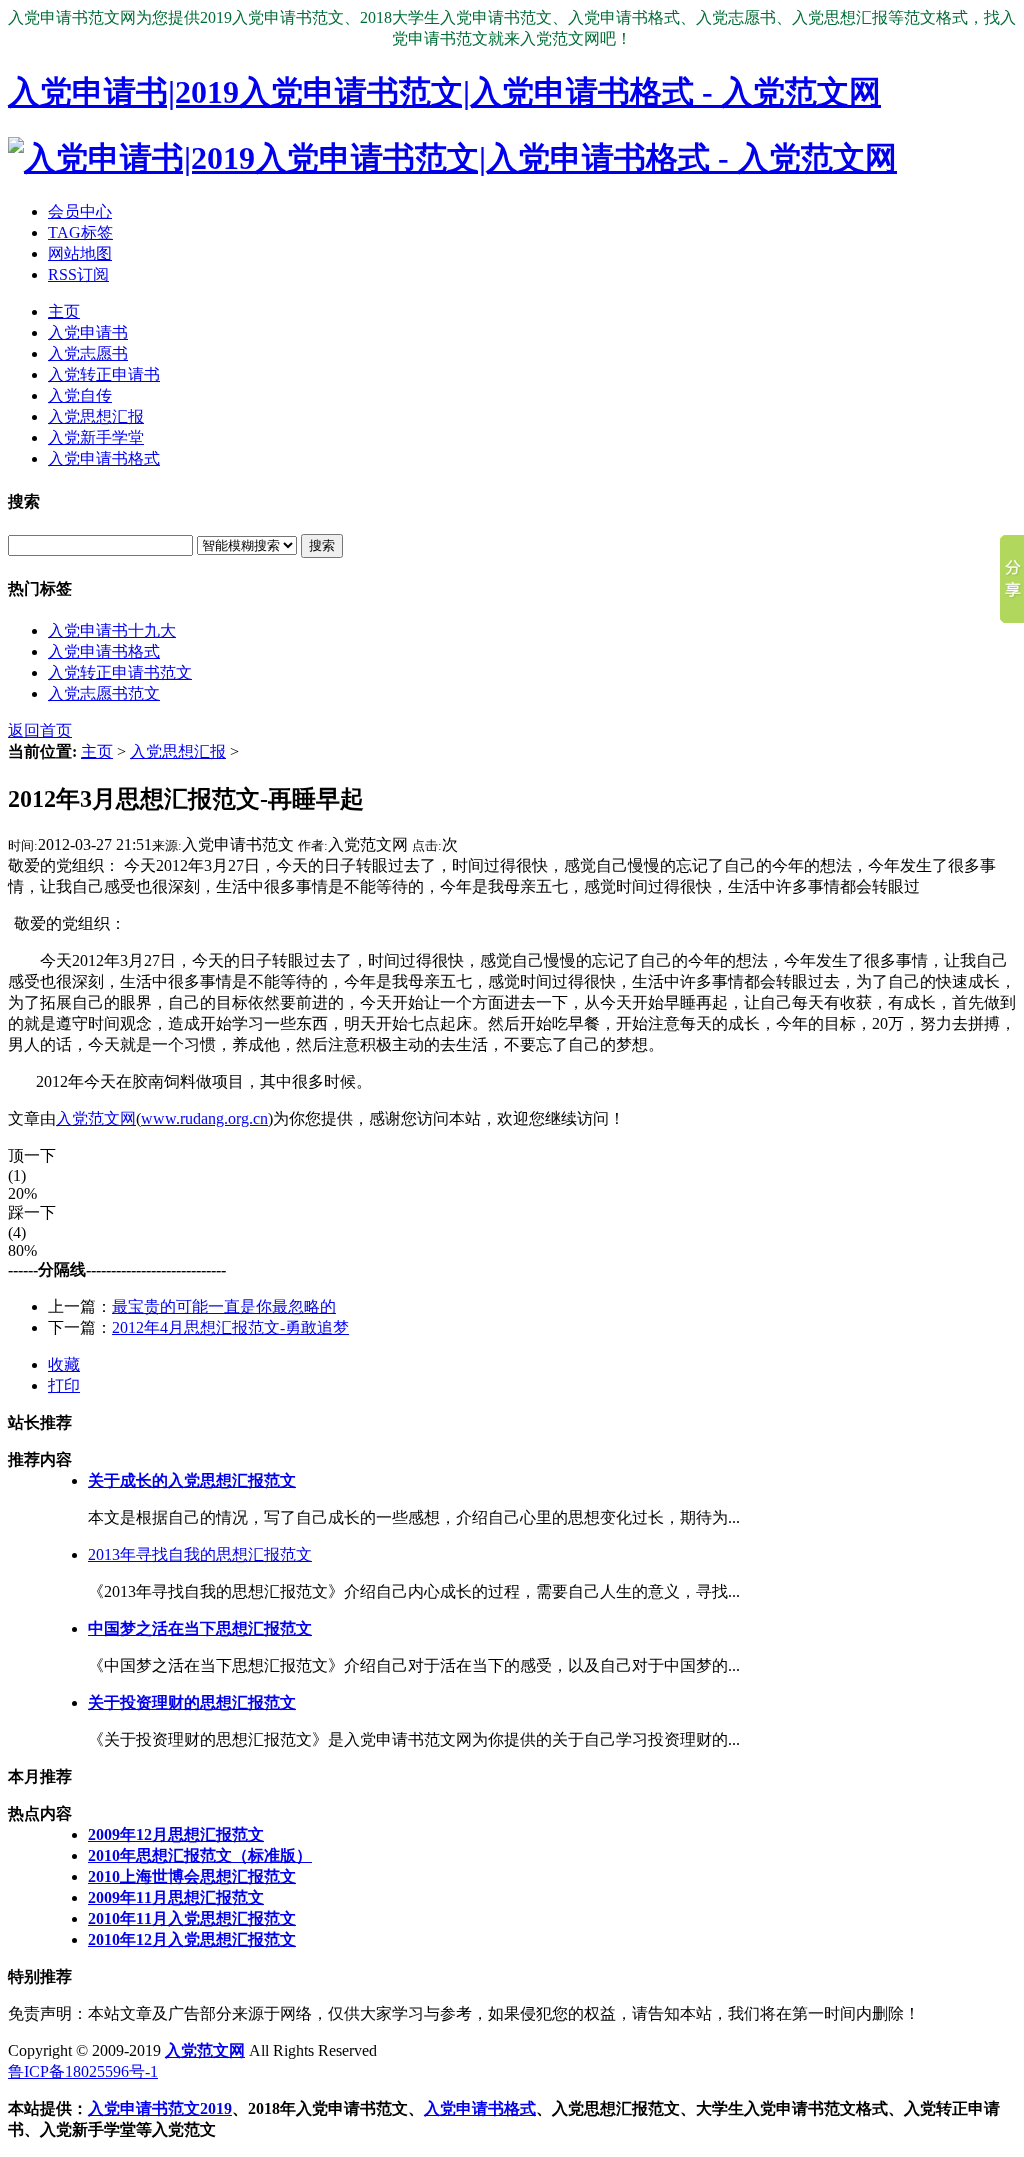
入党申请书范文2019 (160, 2108)
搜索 (322, 545)
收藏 (64, 1364)
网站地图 (80, 253)
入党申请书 (88, 332)
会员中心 (80, 211)
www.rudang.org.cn (204, 1118)
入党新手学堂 (96, 437)
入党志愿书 (88, 353)
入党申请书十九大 (112, 630)
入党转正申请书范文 (120, 672)
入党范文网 (96, 1118)
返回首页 (40, 730)
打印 (64, 1385)
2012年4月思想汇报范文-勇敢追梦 (230, 1327)
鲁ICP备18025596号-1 (83, 2071)
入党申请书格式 (104, 458)
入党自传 (80, 395)
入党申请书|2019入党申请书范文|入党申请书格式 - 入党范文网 (444, 92)
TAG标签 (80, 232)
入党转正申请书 (104, 374)
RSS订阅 (78, 274)
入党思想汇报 (96, 416)
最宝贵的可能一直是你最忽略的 (224, 1306)
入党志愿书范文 (104, 693)
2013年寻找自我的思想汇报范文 (200, 1554)
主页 (64, 311)
